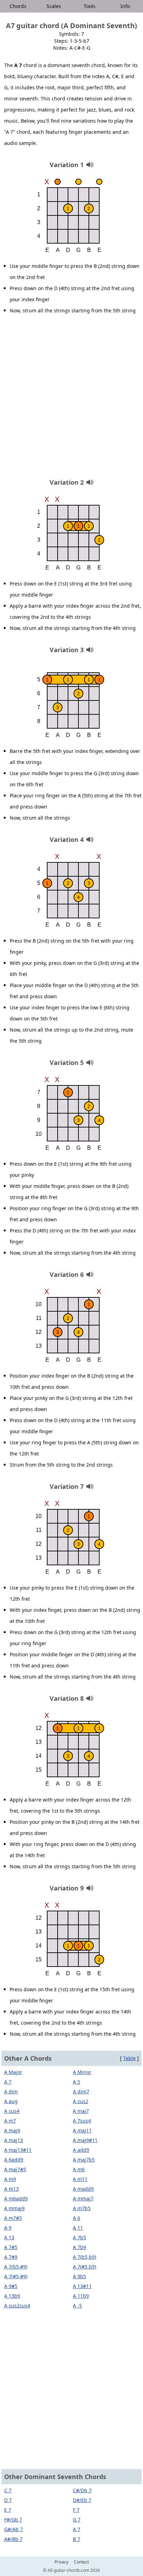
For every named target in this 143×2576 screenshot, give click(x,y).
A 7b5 (79, 2237)
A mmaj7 (83, 2198)
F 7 (76, 2510)
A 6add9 (14, 2160)
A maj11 (82, 2130)
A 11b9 (81, 2296)
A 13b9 (12, 2296)
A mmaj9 (14, 2208)
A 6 (77, 2218)
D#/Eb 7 (82, 2500)
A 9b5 (79, 2276)
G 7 (77, 2520)
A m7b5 (82, 2208)
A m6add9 (16, 2198)
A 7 (8, 2082)
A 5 (77, 2082)
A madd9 (83, 2189)
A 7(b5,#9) (16, 2267)
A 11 (78, 2228)
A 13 (9, 2237)
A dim (11, 2091)
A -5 (77, 2306)
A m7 (10, 2121)
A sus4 (12, 2111)
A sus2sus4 (17, 2306)
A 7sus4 (82, 2121)
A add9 (81, 2150)
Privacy (61, 2562)
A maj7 (81, 2111)
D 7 (8, 2500)
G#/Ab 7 (14, 2529)
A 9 (8, 2228)
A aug (11, 2101)
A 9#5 (11, 2286)
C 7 (8, 2490)
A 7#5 (11, 2247)
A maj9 (12, 2130)
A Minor (82, 2072)
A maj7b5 (84, 2160)
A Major (13, 2072)
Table (129, 2058)
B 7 (77, 2539)
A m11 (80, 2179)
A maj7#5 (15, 2169)
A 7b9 (79, 2247)
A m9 (10, 2179)
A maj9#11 (85, 2140)
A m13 (11, 2189)
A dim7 (81, 2091)
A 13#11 (82, 2286)
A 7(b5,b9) (85, 2257)
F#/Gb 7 (13, 2520)
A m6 (79, 2169)
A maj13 (14, 2140)
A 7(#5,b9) (85, 2267)
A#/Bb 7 (13, 2539)
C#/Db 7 (82, 2490)
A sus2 (81, 2101)
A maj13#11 (18, 2150)
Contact (81, 2562)
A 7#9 (11, 2257)
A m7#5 (13, 2218)
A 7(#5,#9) (16, 2276)
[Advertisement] (71, 399)
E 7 (8, 2510)
